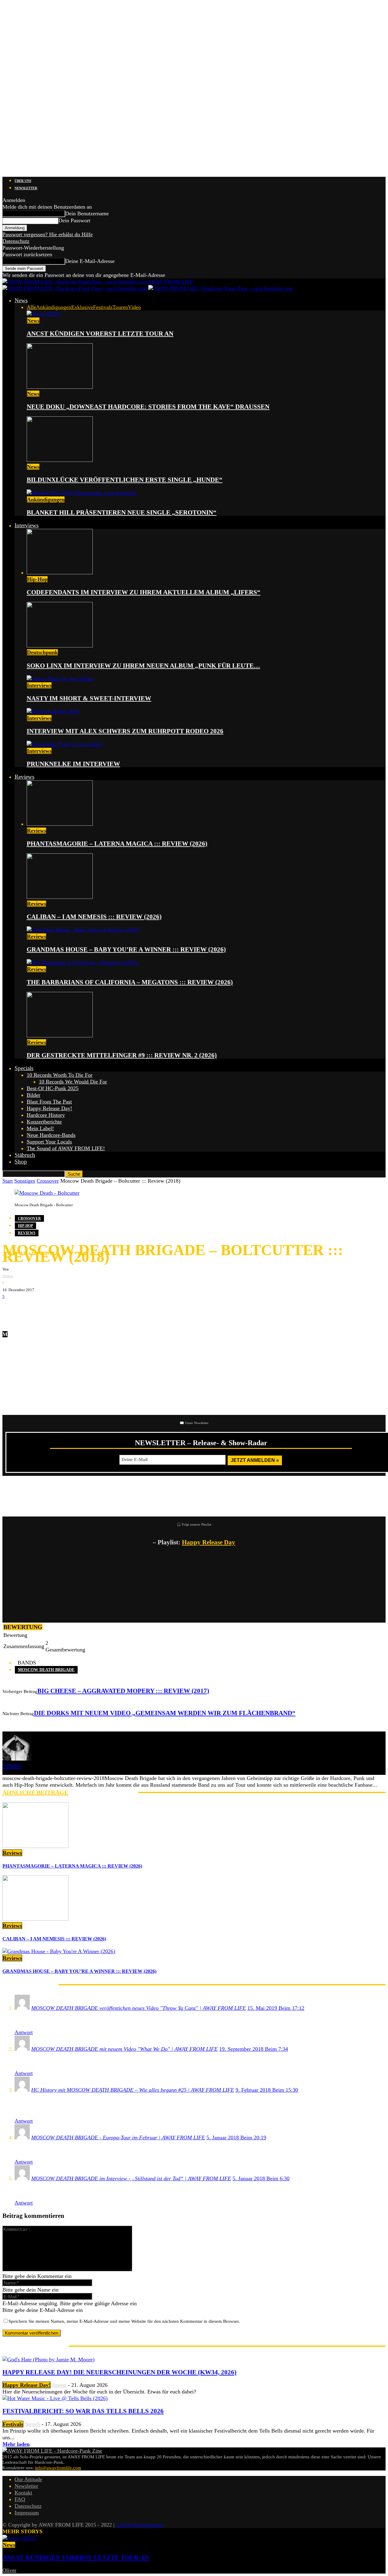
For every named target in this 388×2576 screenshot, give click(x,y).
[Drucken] (66, 1309)
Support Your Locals (49, 1142)
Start (8, 1181)
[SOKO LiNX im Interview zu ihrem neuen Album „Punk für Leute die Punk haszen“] (60, 646)
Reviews (24, 777)
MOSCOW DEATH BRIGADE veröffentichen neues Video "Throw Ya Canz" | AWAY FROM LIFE (139, 2008)
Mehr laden (16, 2444)
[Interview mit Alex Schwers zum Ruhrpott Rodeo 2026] (53, 711)
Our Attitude (28, 2479)
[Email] (30, 1309)
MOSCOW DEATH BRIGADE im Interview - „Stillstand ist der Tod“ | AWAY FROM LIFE (131, 2178)
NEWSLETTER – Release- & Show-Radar (201, 1443)
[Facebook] (12, 1309)
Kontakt (23, 2493)
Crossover (48, 1181)
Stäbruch (25, 1155)
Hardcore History (46, 1115)
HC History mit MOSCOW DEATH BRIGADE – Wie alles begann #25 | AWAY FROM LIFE (133, 2090)
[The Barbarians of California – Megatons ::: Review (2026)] (82, 962)
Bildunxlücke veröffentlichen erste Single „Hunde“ (125, 480)
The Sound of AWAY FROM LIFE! (66, 1148)
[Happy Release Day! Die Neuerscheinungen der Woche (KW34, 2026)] (48, 2359)
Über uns (23, 181)
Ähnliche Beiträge (35, 1792)
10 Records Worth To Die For (60, 1075)
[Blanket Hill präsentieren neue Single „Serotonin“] (82, 493)
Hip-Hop (37, 579)
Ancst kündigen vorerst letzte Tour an (100, 334)
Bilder (33, 1095)
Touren (120, 307)
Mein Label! (40, 1128)
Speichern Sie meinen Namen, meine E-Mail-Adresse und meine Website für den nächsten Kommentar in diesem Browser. (124, 2321)
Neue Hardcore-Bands (51, 1135)
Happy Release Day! (49, 1108)
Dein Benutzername (87, 213)
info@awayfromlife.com (58, 2468)
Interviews (27, 525)
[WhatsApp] (48, 1309)
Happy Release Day (209, 1542)
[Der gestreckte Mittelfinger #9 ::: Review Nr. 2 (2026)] (60, 1036)
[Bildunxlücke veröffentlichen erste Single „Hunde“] (60, 460)
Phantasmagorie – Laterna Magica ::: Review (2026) (117, 844)
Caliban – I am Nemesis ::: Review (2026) (94, 917)
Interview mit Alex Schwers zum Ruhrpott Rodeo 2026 (125, 731)
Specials (24, 1068)
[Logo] (75, 288)
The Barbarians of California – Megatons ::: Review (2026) (130, 982)
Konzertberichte (44, 1122)
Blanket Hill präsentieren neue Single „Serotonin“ (122, 512)
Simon (8, 1276)
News (21, 300)
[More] (107, 1309)
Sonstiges (25, 1181)
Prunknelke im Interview (73, 764)
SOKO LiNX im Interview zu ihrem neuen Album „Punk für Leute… (143, 666)
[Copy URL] (84, 1309)
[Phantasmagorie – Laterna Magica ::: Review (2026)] (60, 824)
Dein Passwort (74, 220)
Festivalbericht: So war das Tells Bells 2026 (83, 2411)
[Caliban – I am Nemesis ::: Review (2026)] (60, 897)
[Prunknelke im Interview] (65, 744)
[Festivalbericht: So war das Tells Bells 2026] (55, 2398)
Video (134, 307)
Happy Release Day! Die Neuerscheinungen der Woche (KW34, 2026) (119, 2372)
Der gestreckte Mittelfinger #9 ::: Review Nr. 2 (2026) (122, 1055)
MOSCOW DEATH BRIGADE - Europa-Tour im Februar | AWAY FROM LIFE (118, 2138)
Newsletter (26, 188)
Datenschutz (16, 241)
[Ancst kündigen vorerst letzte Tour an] (43, 314)
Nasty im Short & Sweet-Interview (89, 698)
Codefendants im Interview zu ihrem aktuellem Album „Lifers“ (144, 592)
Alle (31, 307)
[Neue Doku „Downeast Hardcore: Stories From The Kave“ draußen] (60, 387)
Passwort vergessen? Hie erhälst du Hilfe (48, 234)
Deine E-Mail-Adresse (90, 261)
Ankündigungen (54, 307)
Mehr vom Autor (103, 1792)
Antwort (24, 2032)
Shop (21, 1162)
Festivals (103, 307)
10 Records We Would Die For (73, 1082)
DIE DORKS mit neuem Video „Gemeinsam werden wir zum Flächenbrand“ (165, 1713)
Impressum (27, 2513)
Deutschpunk (42, 652)
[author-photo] (17, 1759)
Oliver (9, 2570)
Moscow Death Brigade (46, 1670)
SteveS (32, 2424)
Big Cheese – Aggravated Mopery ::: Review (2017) (123, 1691)
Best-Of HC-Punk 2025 (53, 1088)
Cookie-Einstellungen (140, 2525)
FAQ (20, 2499)
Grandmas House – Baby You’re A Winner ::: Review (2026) (126, 949)
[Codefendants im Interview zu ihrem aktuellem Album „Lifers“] (60, 573)
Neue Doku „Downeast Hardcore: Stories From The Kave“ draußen (148, 407)
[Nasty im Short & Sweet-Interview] (60, 679)
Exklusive (82, 307)
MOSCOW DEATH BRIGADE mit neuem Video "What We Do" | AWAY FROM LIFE (124, 2049)
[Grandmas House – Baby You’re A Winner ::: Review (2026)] (83, 930)
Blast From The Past (49, 1102)
